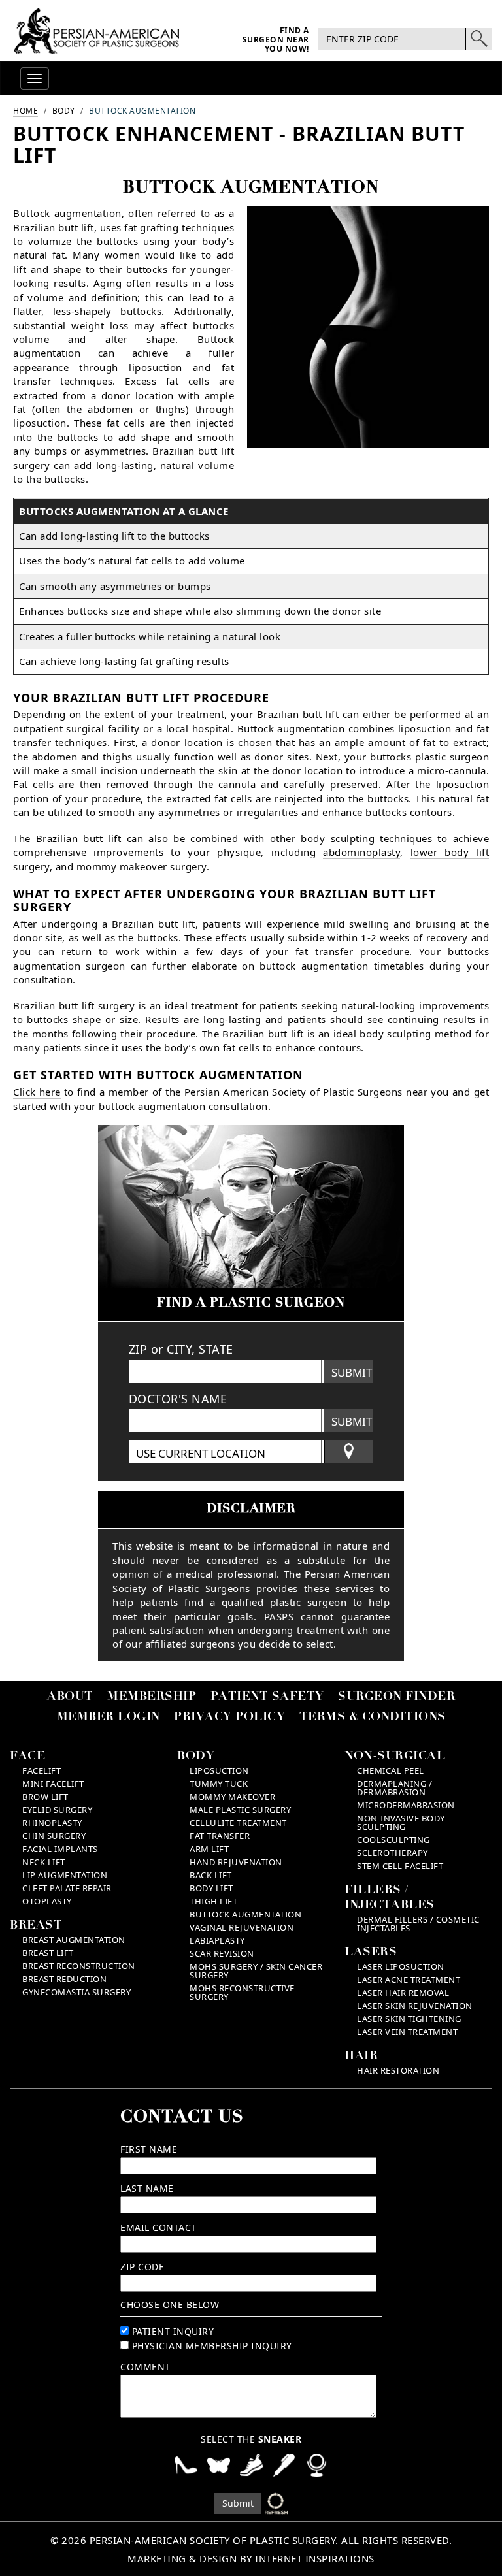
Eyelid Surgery (57, 1810)
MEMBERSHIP (152, 1697)
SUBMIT (352, 1372)
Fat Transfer (220, 1836)
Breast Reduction (64, 1979)
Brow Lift (45, 1797)
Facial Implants (60, 1849)
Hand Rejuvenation (236, 1862)
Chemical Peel (391, 1770)
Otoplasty (47, 1901)
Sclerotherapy (393, 1853)
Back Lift (211, 1875)
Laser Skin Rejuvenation (415, 2006)
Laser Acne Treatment (409, 1980)
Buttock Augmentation (245, 1914)
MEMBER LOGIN (109, 1718)
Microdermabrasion (406, 1805)
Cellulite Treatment (238, 1823)
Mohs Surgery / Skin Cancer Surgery (256, 1971)
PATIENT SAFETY (267, 1697)
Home (25, 111)
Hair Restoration (398, 2070)
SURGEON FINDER (396, 1697)
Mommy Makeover (232, 1797)
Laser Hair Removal (403, 1993)
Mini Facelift (53, 1784)
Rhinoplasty (52, 1823)
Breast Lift (48, 1953)
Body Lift (211, 1888)
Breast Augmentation (74, 1940)
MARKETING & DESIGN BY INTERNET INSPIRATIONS (251, 2558)
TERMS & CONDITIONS (373, 1718)
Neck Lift (44, 1862)
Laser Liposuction (401, 1966)
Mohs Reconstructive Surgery (242, 1992)
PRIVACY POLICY (229, 1718)
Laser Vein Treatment (407, 2032)
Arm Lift (209, 1849)
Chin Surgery (54, 1836)
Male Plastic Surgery (240, 1810)
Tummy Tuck (219, 1784)
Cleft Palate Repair (67, 1888)
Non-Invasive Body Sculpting (401, 1822)
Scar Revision (222, 1953)
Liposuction (219, 1770)
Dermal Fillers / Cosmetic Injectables (418, 1924)
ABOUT (70, 1697)
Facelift (42, 1770)
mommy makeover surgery (142, 866)
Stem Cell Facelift (400, 1866)
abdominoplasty (361, 852)
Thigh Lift (213, 1901)
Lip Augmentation (65, 1875)
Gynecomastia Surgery (76, 1992)
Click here (37, 1092)
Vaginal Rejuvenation (242, 1927)
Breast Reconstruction (79, 1966)
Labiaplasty (217, 1940)
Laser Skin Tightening (409, 2019)
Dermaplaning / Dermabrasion (394, 1788)
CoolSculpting (393, 1840)
